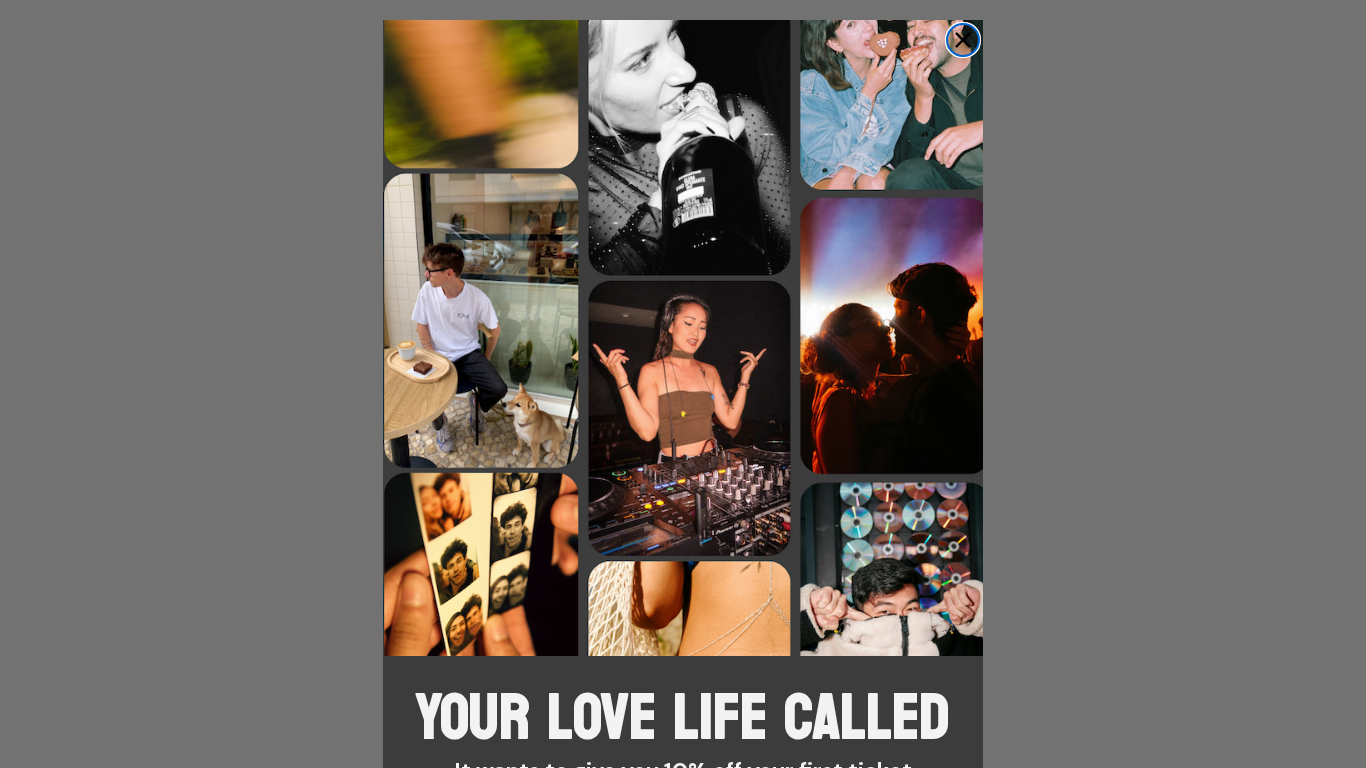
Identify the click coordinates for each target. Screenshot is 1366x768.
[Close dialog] (963, 40)
